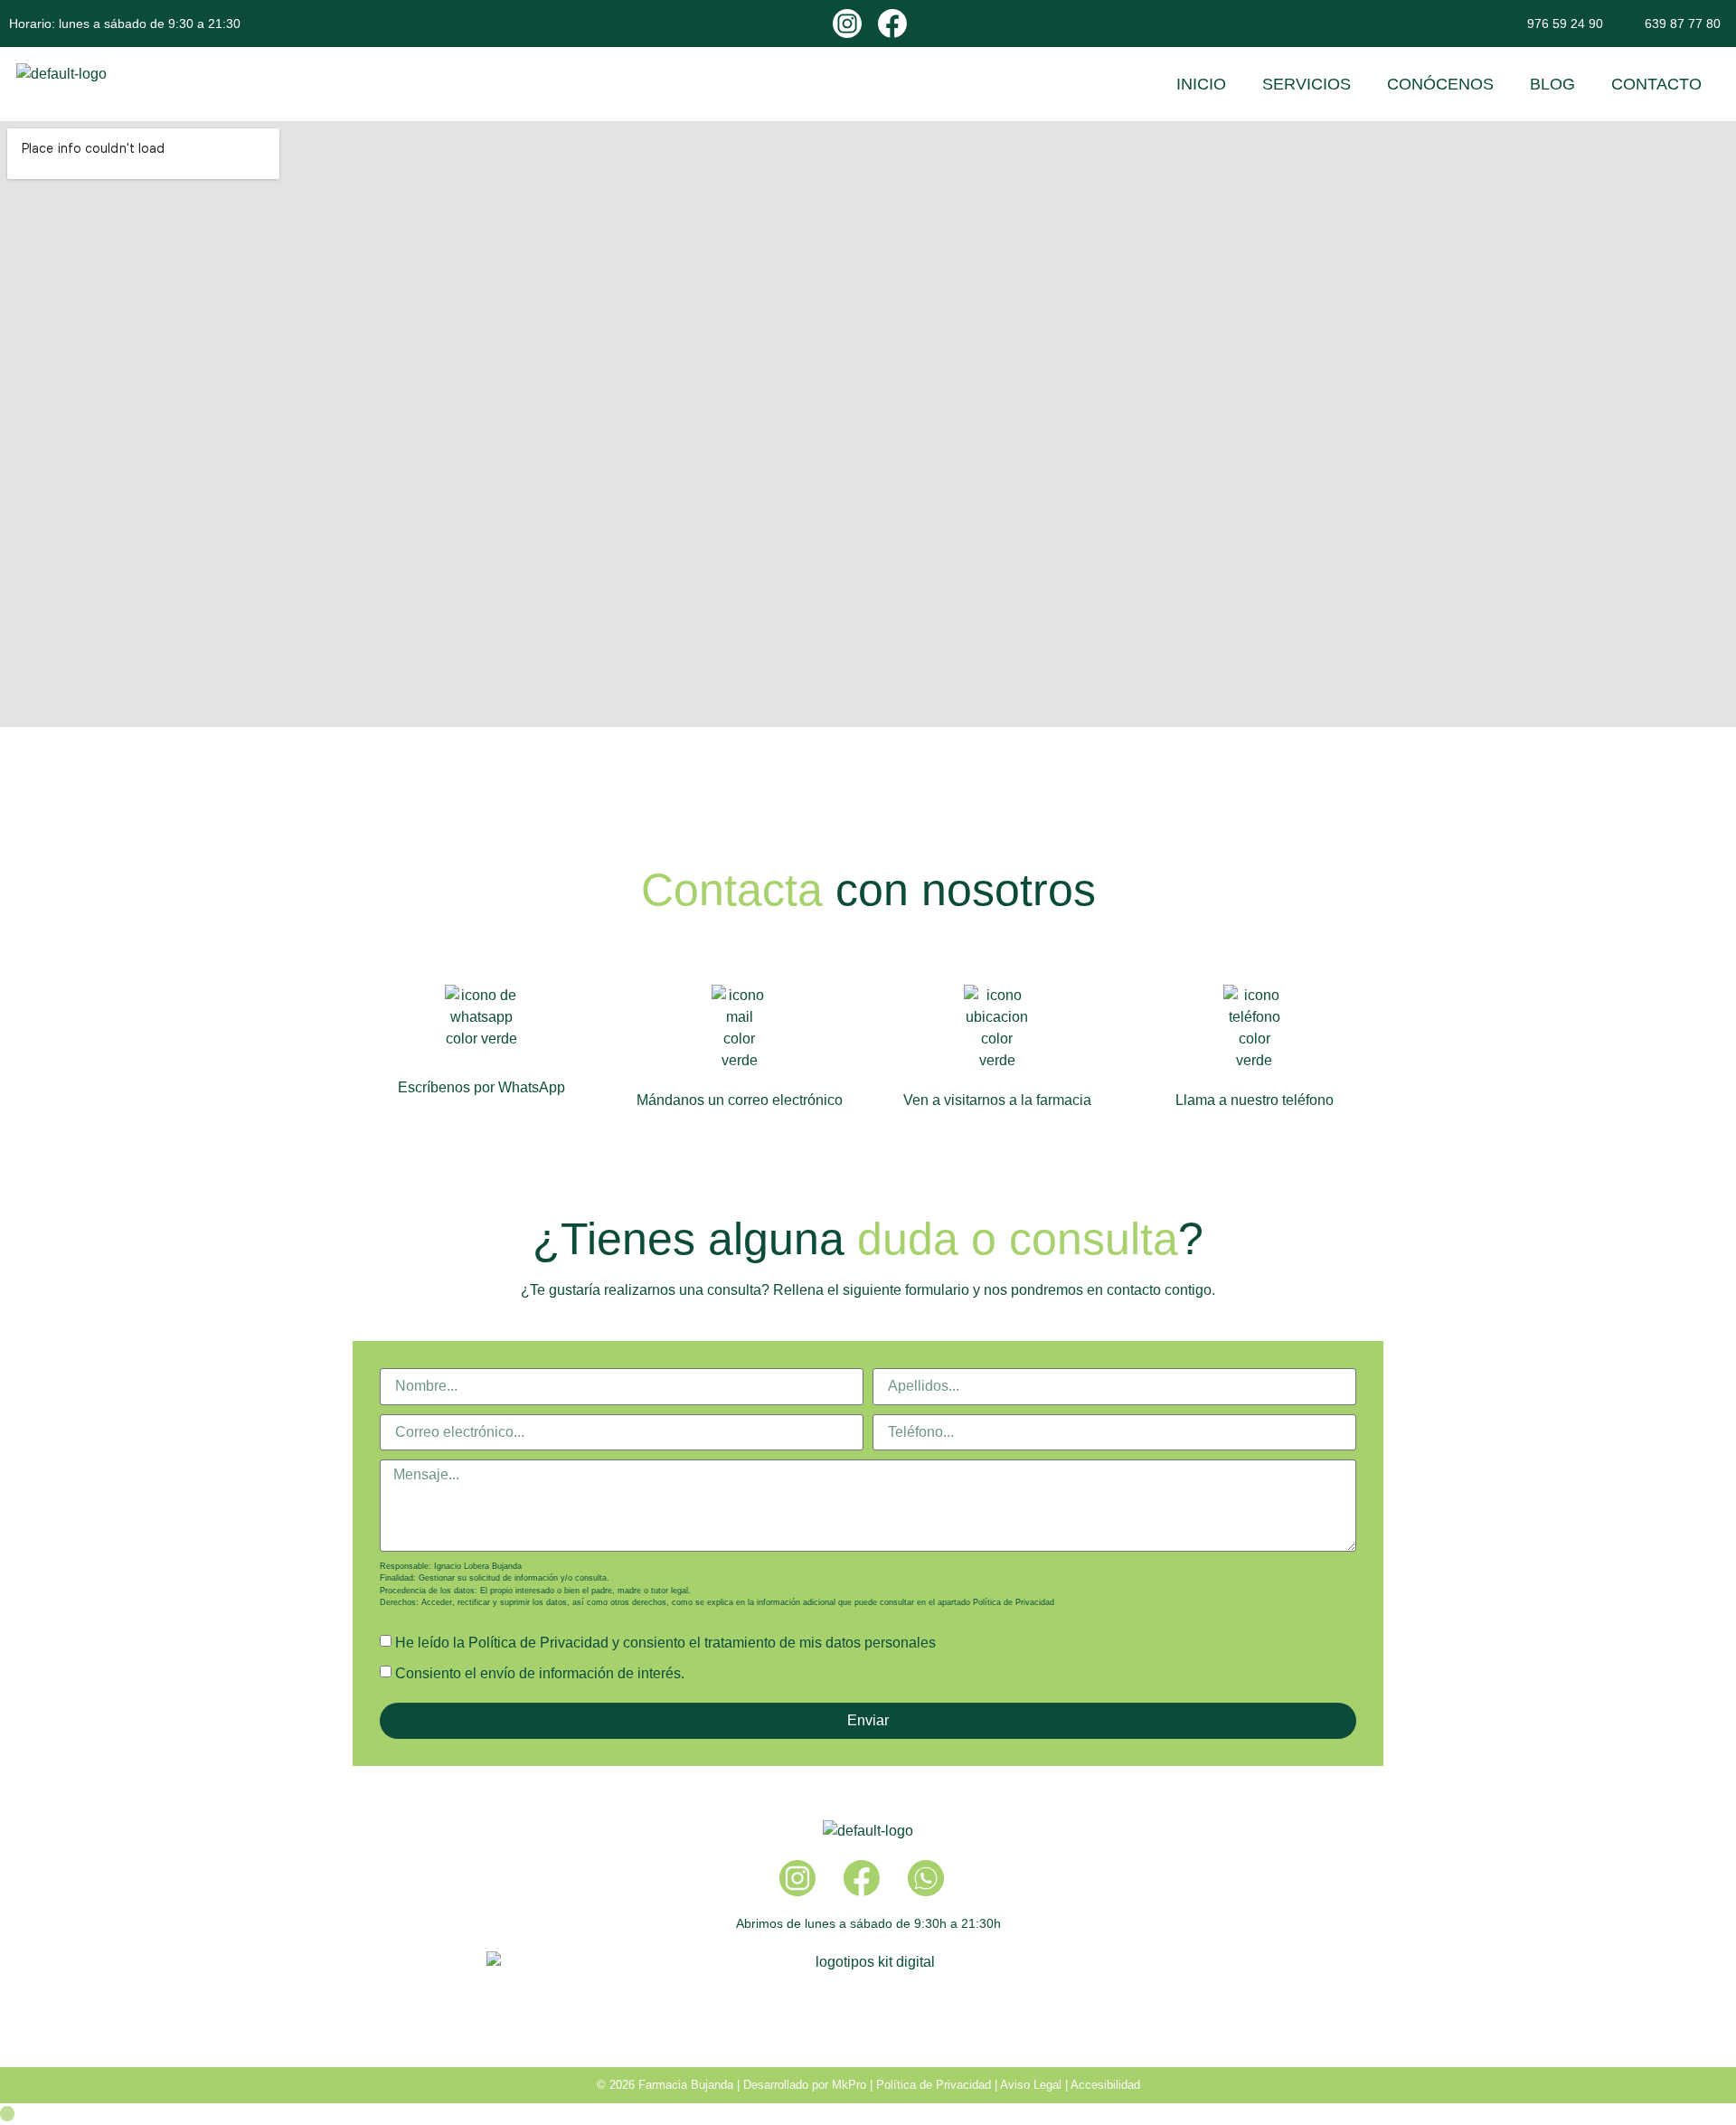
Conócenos (1440, 84)
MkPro (849, 2085)
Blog (1552, 84)
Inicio (1201, 84)
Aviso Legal (1031, 2085)
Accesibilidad (1105, 2085)
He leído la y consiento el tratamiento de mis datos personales (665, 1643)
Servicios (1307, 84)
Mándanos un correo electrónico (740, 1100)
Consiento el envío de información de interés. (540, 1673)
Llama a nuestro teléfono (1255, 1100)
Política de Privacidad (1014, 1602)
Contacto (1656, 84)
